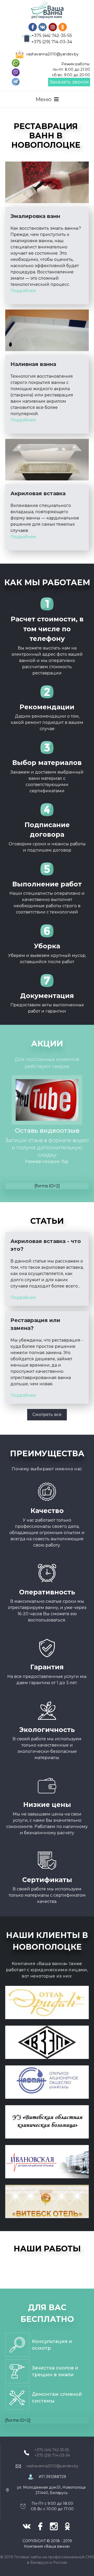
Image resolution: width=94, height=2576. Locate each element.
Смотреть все (47, 1415)
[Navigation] (47, 99)
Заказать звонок (69, 82)
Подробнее (23, 291)
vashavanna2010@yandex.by (52, 54)
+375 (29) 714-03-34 (52, 42)
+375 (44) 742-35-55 (52, 36)
